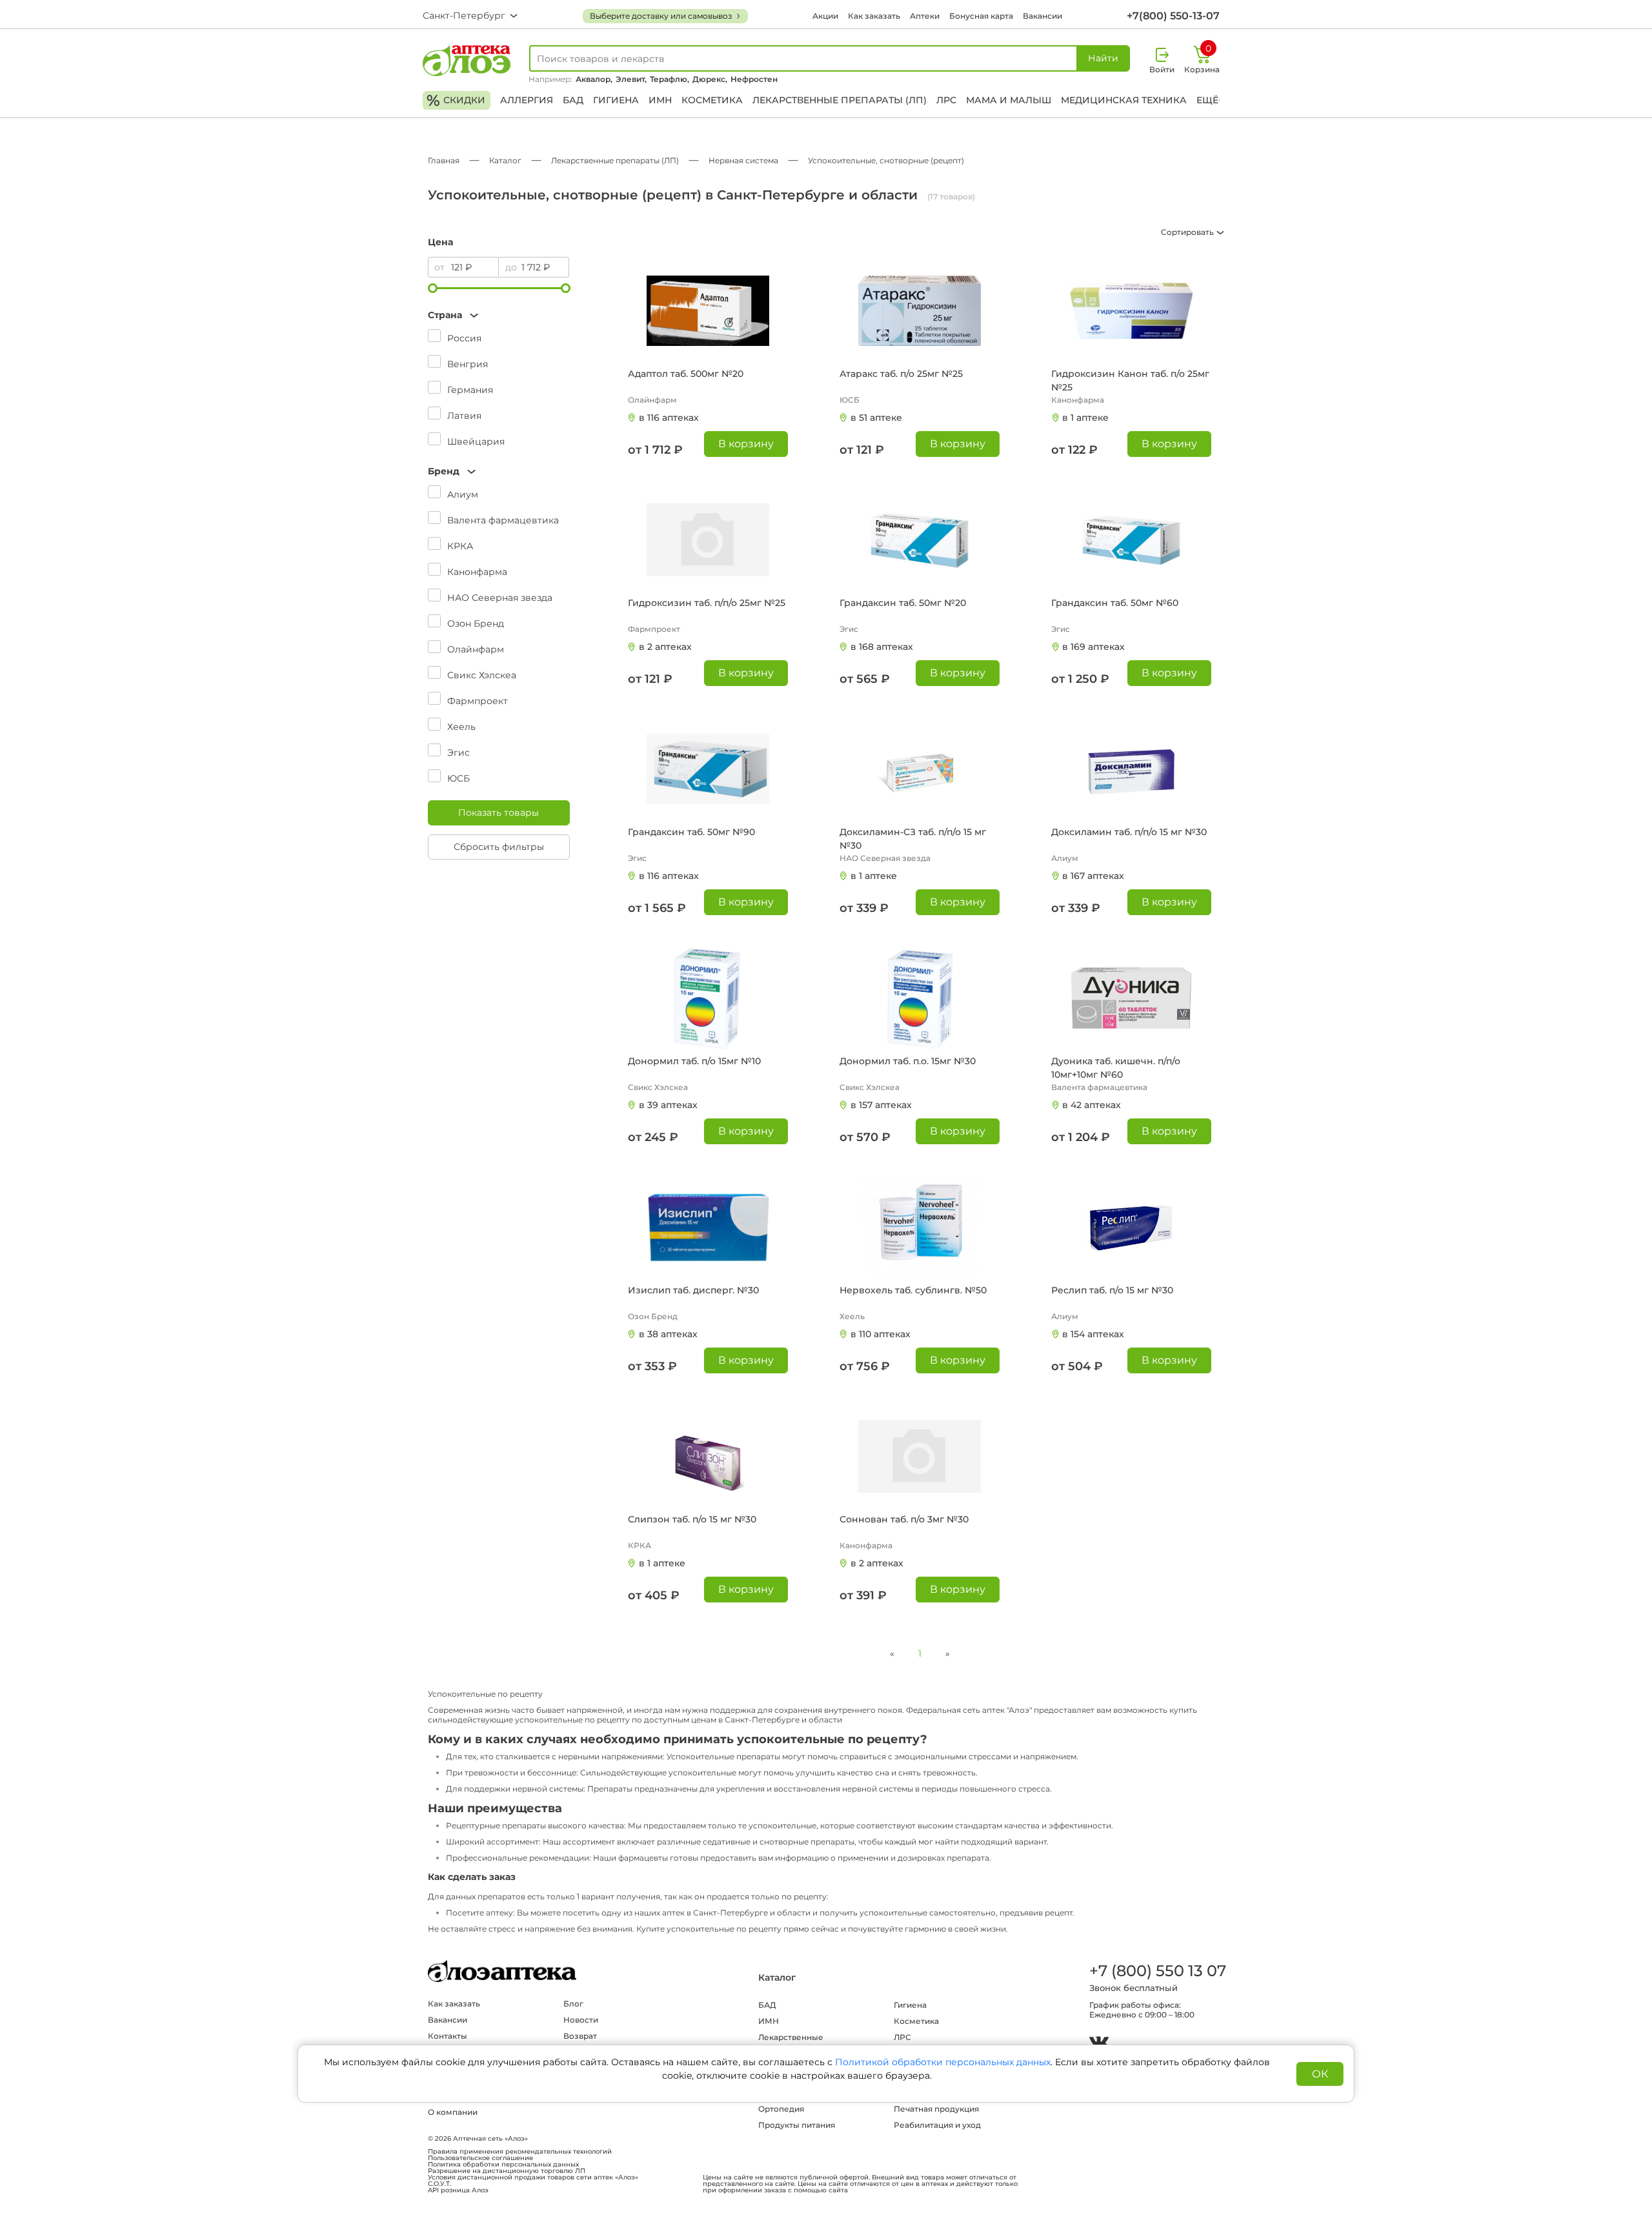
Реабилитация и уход (937, 2125)
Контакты (448, 2036)
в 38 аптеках (668, 1334)
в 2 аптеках (665, 647)
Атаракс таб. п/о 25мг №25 (901, 374)
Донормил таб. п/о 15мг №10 (694, 1061)
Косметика (712, 100)
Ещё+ (1210, 100)
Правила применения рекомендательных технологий (520, 2152)
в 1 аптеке (1085, 418)
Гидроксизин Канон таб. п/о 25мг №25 (1130, 380)
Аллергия (527, 100)
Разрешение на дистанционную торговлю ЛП (507, 2171)
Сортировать (1188, 232)
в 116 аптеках (669, 418)
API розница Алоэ (458, 2190)
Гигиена (616, 100)
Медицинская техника (1124, 100)
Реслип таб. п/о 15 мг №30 (1112, 1290)
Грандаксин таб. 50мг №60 (1115, 603)
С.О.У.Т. (439, 2184)
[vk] (1099, 2044)
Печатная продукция (936, 2109)
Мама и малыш (1009, 100)
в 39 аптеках (668, 1105)
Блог (573, 2004)
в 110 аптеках (881, 1334)
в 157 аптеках (881, 1105)
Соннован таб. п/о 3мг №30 (904, 1519)
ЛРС (946, 100)
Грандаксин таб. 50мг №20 (903, 603)
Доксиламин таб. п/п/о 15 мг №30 (1129, 832)
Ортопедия (781, 2109)
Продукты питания (797, 2125)
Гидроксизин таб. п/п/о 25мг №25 (707, 603)
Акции (825, 16)
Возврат (580, 2036)
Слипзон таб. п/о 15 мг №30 (692, 1519)
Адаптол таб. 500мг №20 (686, 374)
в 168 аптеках (882, 647)
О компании (453, 2112)
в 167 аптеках (1093, 876)
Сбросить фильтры (499, 847)
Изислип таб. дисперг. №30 (693, 1290)
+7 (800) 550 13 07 (1157, 1971)
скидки (456, 100)
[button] (499, 315)
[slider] (433, 288)
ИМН (660, 100)
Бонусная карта (981, 16)
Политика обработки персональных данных (503, 2165)
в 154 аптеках (1093, 1334)
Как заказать (874, 16)
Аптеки (925, 16)
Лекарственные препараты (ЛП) (840, 100)
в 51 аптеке (876, 418)
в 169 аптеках (1093, 647)
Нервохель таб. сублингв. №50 (913, 1290)
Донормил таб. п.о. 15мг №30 (908, 1061)
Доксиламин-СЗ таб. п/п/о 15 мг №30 (913, 839)
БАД (573, 100)
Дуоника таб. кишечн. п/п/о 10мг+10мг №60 (1116, 1068)
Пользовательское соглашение (480, 2158)
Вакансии (1043, 16)
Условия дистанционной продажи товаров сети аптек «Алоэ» (533, 2178)
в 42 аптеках (1092, 1105)
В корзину (746, 444)
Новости (581, 2020)
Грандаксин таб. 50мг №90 (691, 832)
